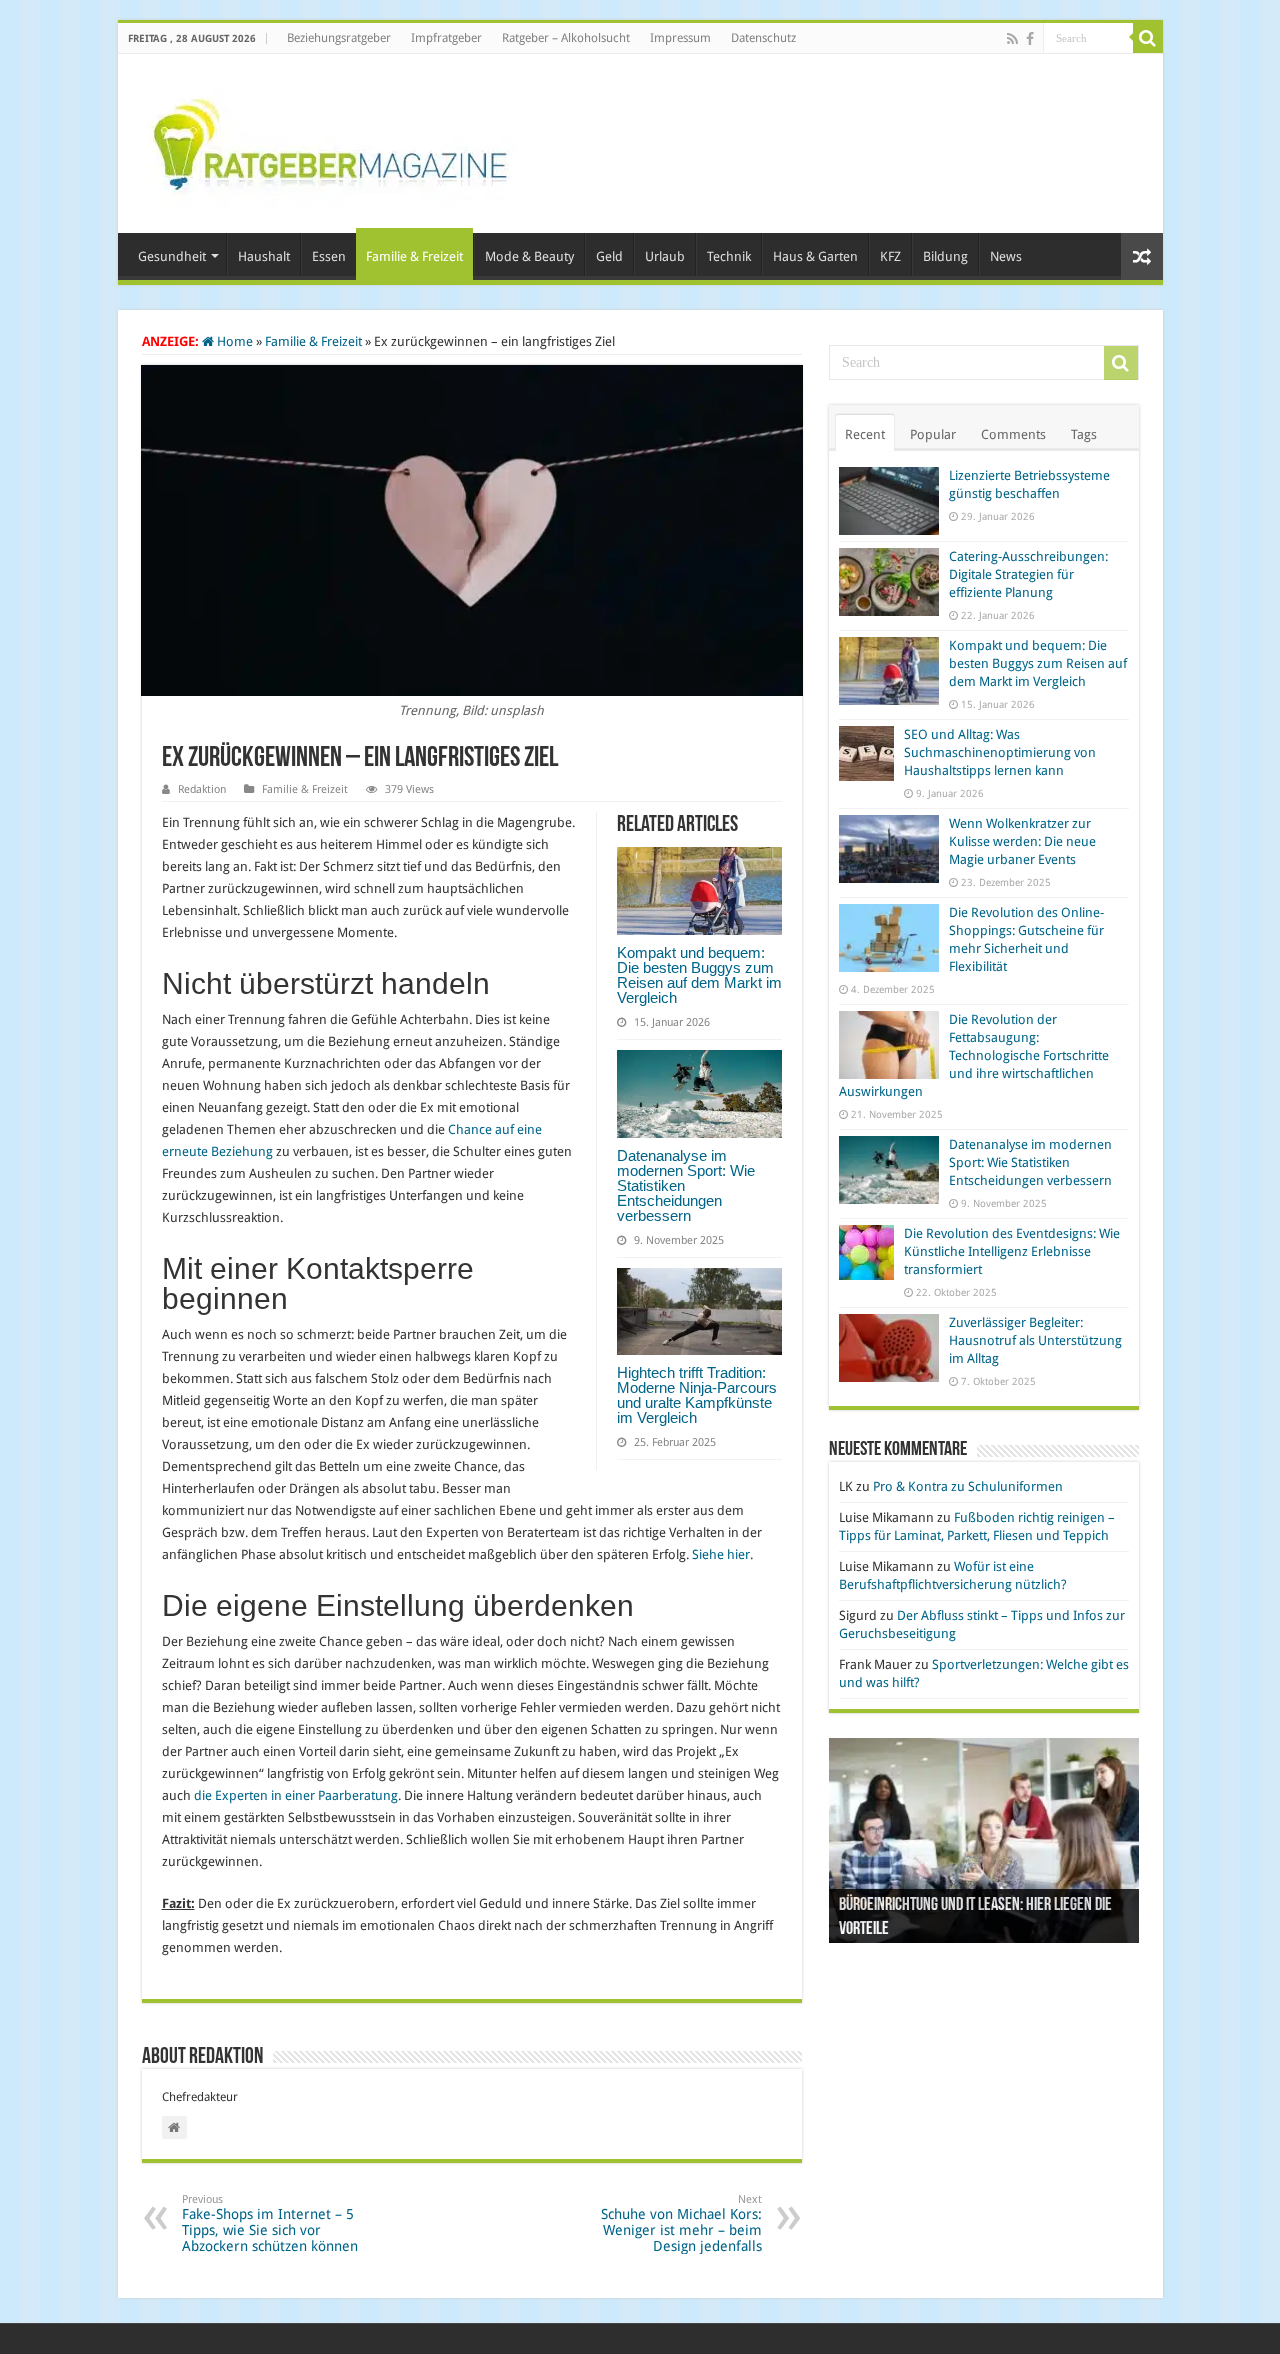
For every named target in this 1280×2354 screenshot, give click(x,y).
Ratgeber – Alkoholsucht (566, 38)
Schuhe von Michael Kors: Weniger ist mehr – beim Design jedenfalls (681, 2223)
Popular (933, 434)
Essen (329, 256)
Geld (609, 256)
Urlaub (665, 256)
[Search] (1148, 38)
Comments (1013, 434)
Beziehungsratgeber (339, 38)
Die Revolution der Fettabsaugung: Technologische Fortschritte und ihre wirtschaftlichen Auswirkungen (974, 1055)
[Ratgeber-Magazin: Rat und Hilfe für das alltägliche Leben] (329, 140)
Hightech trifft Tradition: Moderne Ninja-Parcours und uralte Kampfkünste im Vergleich (697, 1395)
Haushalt (264, 256)
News (1006, 256)
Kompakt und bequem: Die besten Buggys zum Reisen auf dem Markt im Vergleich (699, 975)
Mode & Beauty (529, 256)
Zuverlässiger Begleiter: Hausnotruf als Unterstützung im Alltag (1035, 1340)
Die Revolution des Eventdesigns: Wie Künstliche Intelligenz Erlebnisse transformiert (1012, 1251)
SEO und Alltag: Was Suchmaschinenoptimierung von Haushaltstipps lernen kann (1000, 752)
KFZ (890, 256)
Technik (729, 256)
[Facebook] (1030, 39)
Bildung (945, 256)
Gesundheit (172, 256)
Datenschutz (763, 38)
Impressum (680, 38)
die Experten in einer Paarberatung (296, 1795)
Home (233, 341)
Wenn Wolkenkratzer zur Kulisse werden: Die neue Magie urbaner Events (1022, 841)
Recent (865, 434)
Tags (1084, 434)
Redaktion (202, 789)
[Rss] (1012, 39)
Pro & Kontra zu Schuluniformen (968, 1486)
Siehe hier (721, 1554)
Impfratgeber (446, 38)
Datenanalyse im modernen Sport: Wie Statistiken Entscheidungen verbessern (1030, 1162)
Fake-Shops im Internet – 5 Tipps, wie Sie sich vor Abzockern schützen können (270, 2223)
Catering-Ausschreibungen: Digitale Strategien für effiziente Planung (1028, 574)
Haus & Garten (815, 256)
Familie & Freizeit (414, 256)
